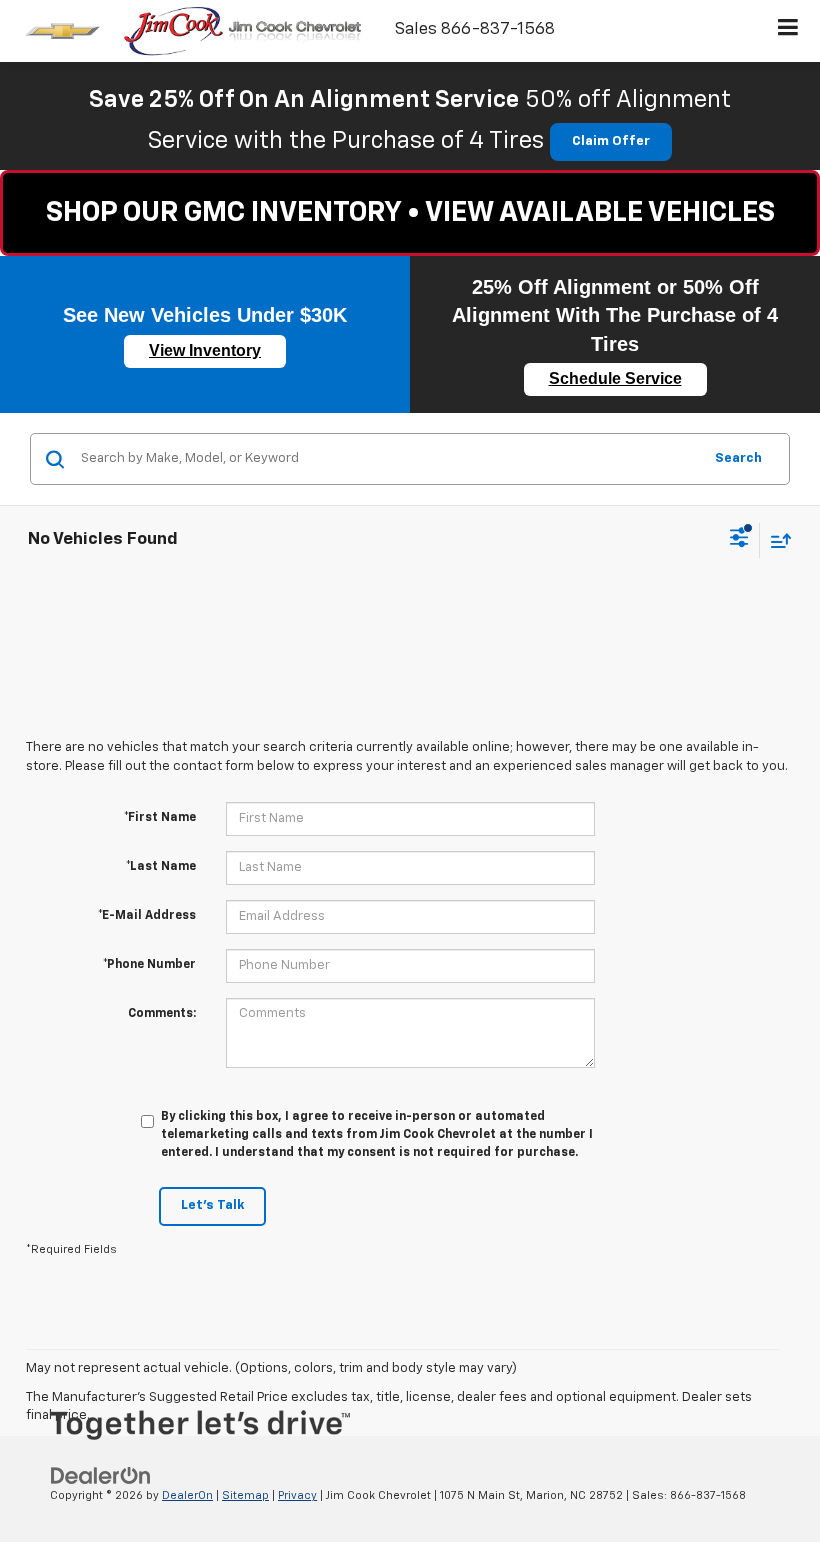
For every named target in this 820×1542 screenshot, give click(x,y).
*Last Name (161, 867)
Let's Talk (212, 1205)
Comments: (162, 1014)
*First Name (160, 818)
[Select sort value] (776, 540)
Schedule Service (615, 378)
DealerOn (187, 1495)
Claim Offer (611, 141)
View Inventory (205, 350)
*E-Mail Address (147, 916)
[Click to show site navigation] (788, 31)
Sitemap (245, 1495)
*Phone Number (149, 965)
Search (738, 458)
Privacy (297, 1495)
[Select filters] (739, 540)
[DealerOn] (101, 1476)
